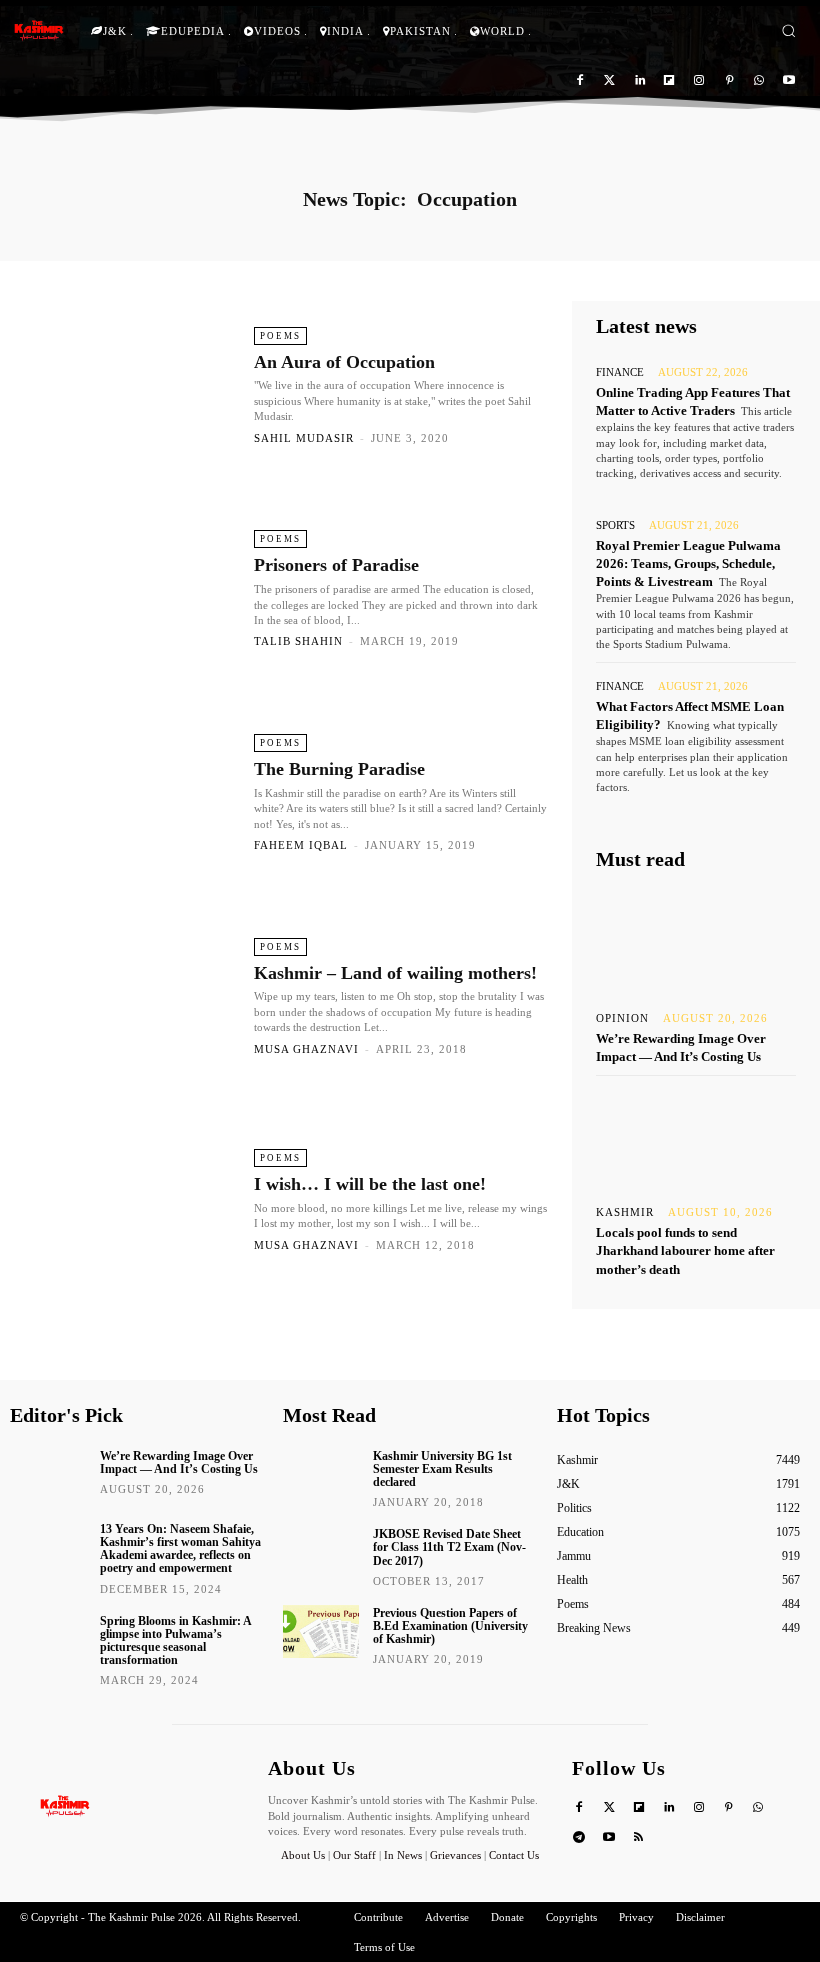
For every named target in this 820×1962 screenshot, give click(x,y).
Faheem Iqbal (301, 845)
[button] (788, 30)
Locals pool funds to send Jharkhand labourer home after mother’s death (685, 1250)
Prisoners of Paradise (336, 565)
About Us (304, 1855)
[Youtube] (788, 81)
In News (403, 1855)
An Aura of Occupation (344, 362)
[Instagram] (699, 81)
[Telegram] (579, 1838)
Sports (615, 525)
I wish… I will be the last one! (370, 1184)
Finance (620, 372)
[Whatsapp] (758, 81)
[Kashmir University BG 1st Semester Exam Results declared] (321, 1474)
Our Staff (354, 1855)
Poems (280, 336)
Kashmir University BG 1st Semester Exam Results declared (442, 1469)
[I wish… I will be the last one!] (129, 1199)
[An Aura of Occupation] (129, 385)
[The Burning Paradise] (129, 792)
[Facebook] (580, 81)
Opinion (622, 1018)
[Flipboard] (669, 81)
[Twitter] (609, 81)
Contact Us (514, 1855)
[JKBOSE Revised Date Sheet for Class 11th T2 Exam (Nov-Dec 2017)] (321, 1552)
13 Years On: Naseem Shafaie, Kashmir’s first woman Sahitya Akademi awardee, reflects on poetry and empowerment (180, 1549)
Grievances (455, 1855)
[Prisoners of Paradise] (129, 588)
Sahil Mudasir (304, 438)
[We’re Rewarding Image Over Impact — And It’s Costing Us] (696, 942)
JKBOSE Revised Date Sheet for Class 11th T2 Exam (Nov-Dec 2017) (449, 1547)
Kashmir (625, 1212)
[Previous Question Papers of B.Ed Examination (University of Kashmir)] (321, 1631)
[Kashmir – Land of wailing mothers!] (129, 996)
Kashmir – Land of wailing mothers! (395, 973)
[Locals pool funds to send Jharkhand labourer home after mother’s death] (696, 1136)
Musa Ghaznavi (306, 1049)
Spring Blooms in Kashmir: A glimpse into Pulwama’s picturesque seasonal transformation (176, 1641)
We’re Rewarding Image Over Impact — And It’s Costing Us (179, 1462)
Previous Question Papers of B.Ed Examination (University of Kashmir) (450, 1626)
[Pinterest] (729, 81)
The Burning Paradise (339, 769)
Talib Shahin (298, 641)
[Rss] (639, 1838)
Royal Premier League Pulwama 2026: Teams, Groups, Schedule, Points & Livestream (688, 563)
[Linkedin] (639, 81)
